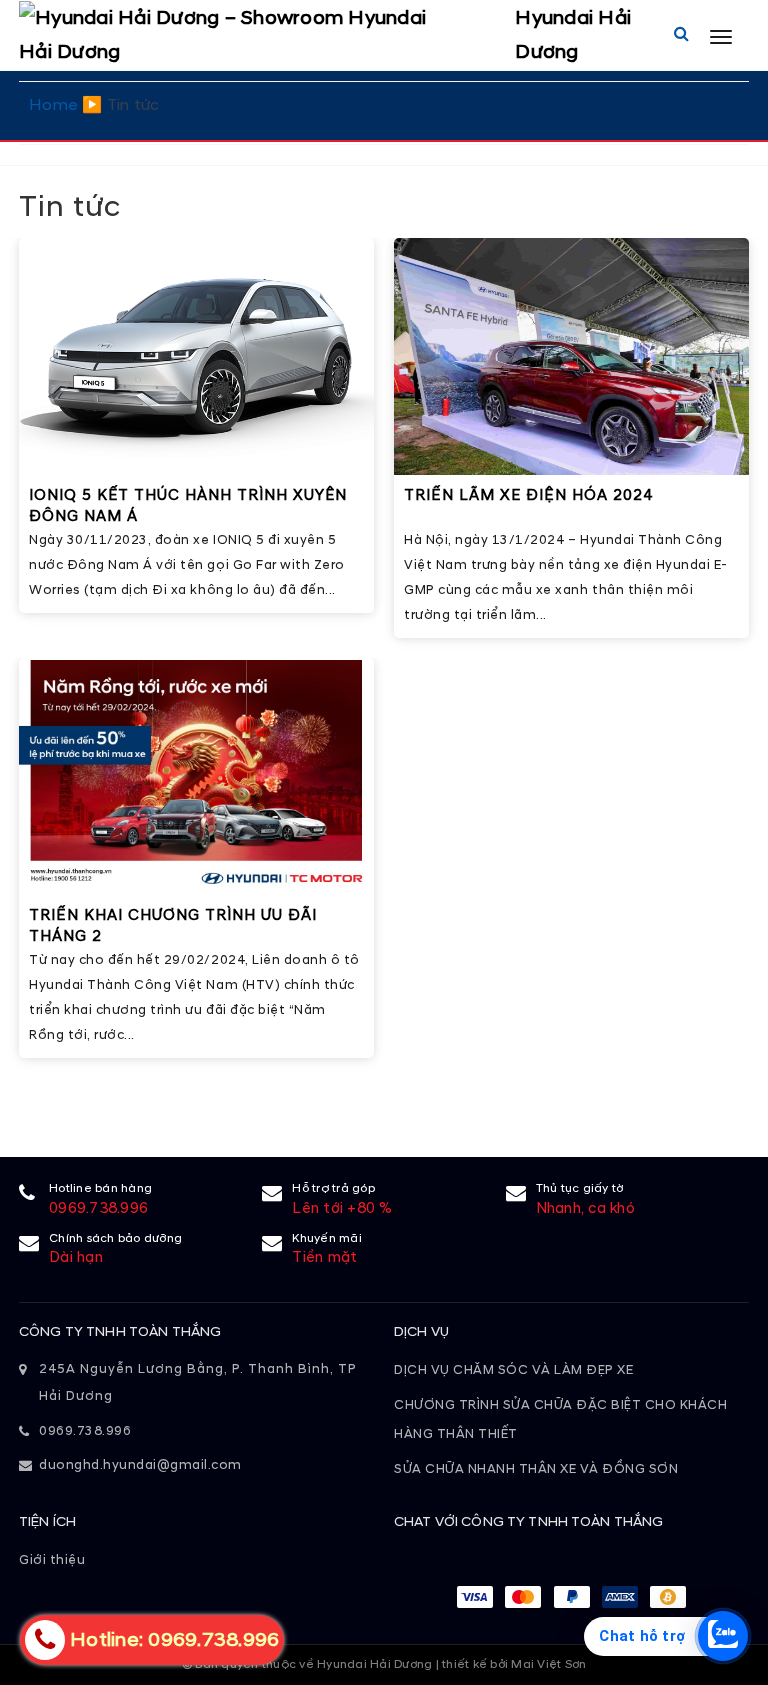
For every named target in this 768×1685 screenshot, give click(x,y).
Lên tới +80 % (342, 1208)
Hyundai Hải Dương (573, 35)
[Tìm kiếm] (681, 34)
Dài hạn (76, 1257)
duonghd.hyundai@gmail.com (140, 1465)
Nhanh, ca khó (585, 1208)
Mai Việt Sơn (548, 1664)
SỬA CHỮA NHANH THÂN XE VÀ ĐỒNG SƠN (536, 1469)
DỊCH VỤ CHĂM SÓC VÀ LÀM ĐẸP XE (513, 1370)
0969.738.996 (98, 1208)
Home (53, 105)
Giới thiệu (52, 1560)
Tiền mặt (324, 1257)
